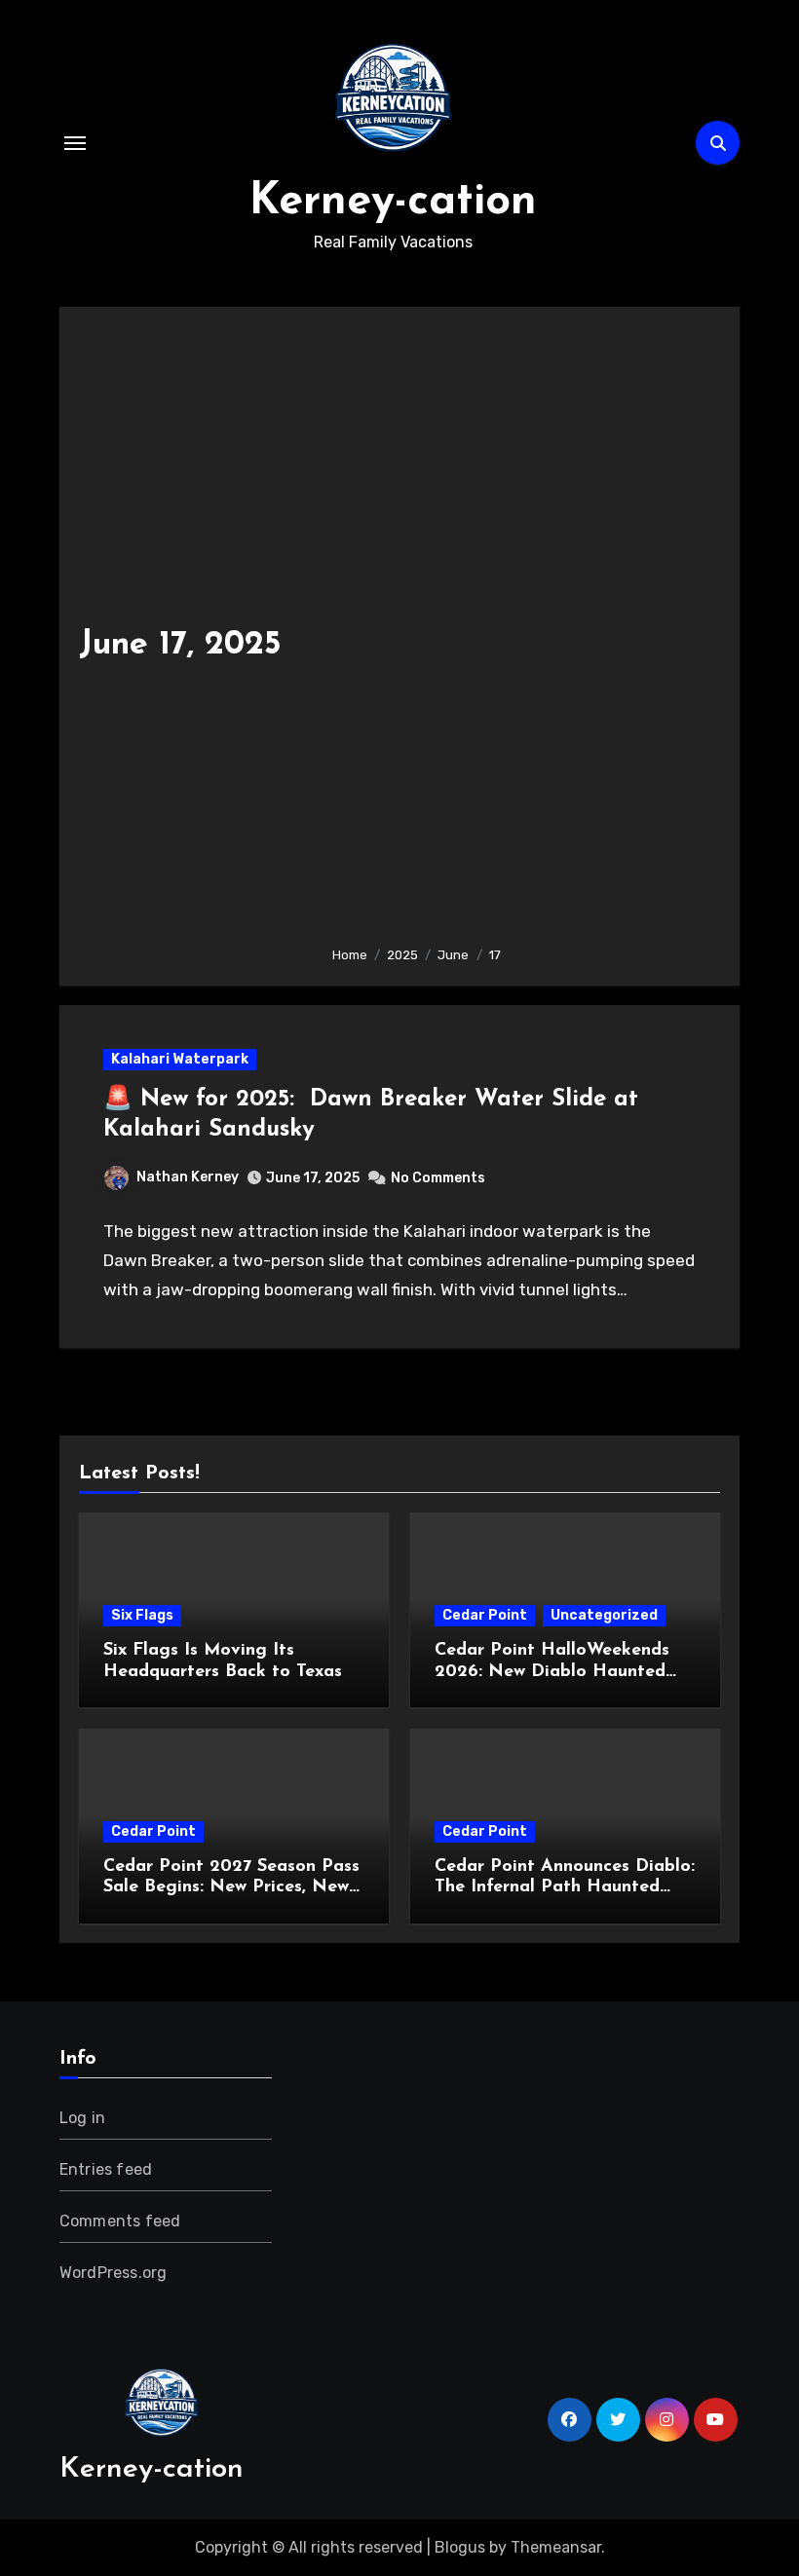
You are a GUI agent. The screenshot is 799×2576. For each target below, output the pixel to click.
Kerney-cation (393, 202)
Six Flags (142, 1615)
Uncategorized (604, 1615)
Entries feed (106, 2169)
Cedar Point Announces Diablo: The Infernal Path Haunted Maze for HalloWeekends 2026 (565, 1888)
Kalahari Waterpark (180, 1059)
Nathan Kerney (188, 1177)
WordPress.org (114, 2273)
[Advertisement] (521, 628)
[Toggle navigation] (75, 143)
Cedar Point (485, 1615)
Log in (82, 2118)
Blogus (460, 2547)
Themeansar (556, 2547)
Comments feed (120, 2221)
